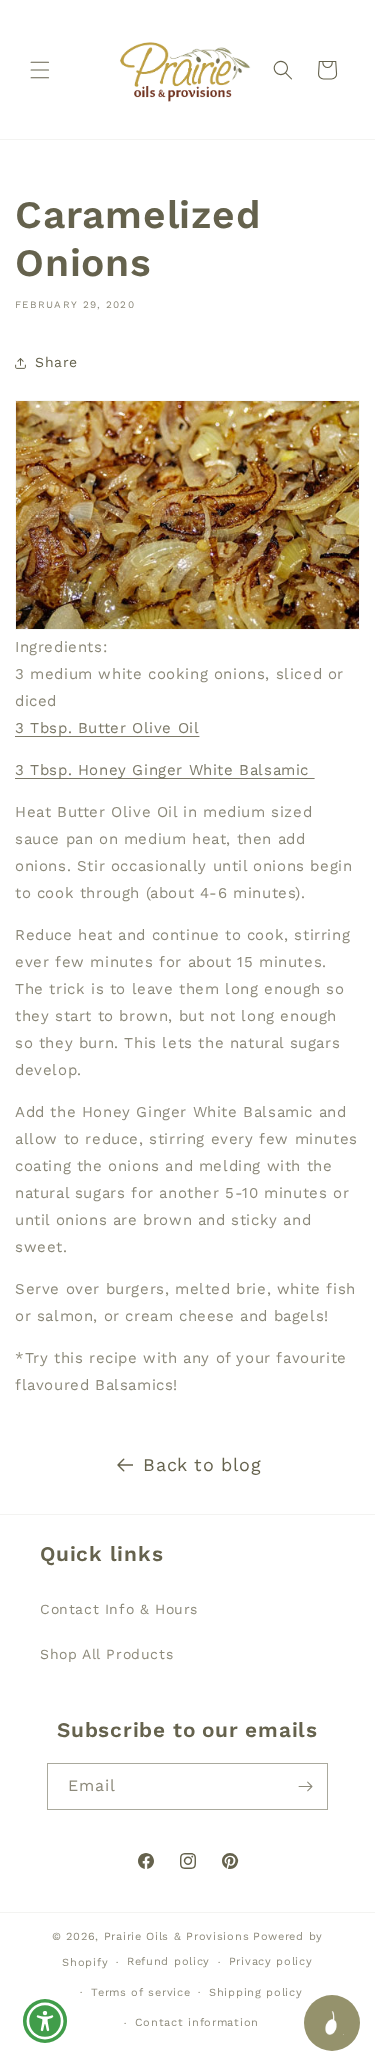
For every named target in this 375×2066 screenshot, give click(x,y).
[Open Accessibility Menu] (45, 2021)
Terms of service (140, 1992)
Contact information (197, 2022)
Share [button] (56, 362)
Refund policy (168, 1961)
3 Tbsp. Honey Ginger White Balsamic (165, 770)
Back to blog (202, 1464)
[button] (40, 70)
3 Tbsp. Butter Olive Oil (107, 728)
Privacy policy (271, 1961)
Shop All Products (106, 1654)
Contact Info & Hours (119, 1609)
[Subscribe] (305, 1786)
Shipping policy (256, 1992)
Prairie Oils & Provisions (177, 1936)
